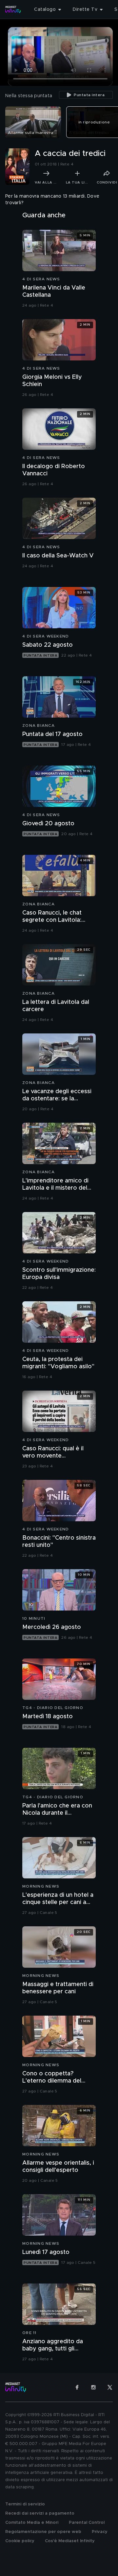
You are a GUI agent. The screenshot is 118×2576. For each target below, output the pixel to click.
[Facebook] (77, 2387)
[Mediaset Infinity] (13, 10)
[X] (110, 2387)
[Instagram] (93, 2387)
